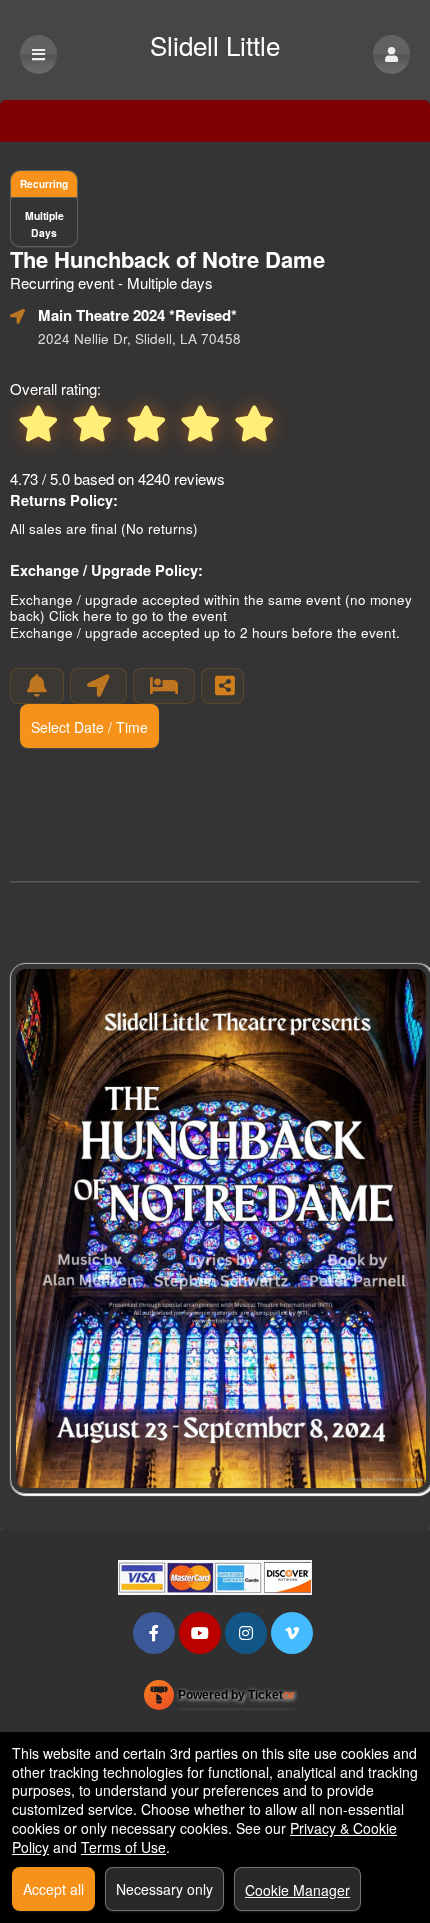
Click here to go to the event (138, 615)
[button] (391, 54)
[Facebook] (154, 1632)
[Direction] (98, 686)
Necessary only (164, 1889)
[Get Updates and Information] (37, 686)
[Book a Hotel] (164, 686)
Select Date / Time (89, 727)
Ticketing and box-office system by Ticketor (219, 1699)
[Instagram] (246, 1632)
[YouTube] (200, 1632)
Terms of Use (123, 1847)
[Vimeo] (292, 1632)
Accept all (53, 1889)
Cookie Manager (297, 1890)
